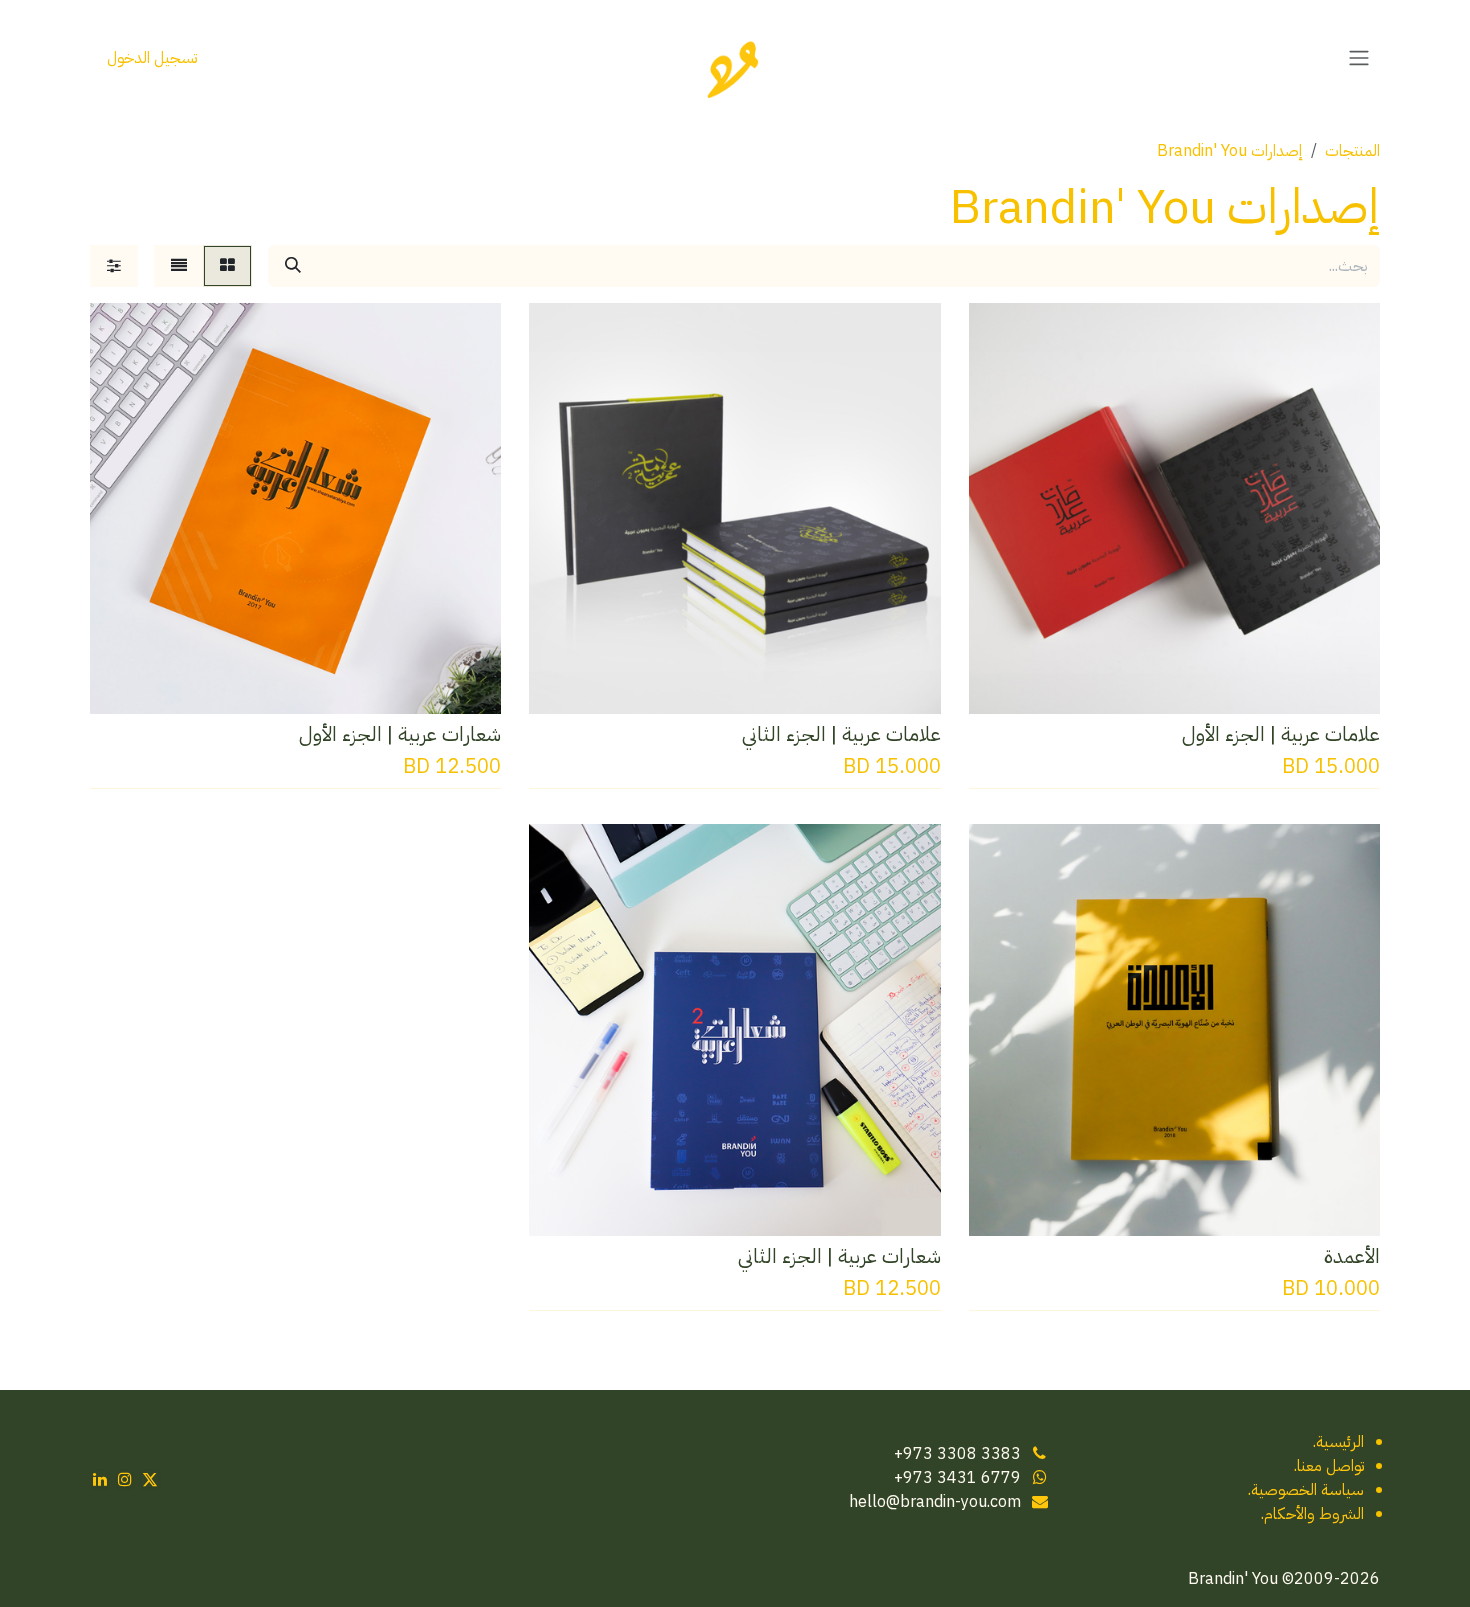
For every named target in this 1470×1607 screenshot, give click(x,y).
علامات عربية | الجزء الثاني (841, 734)
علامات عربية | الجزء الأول (1281, 734)
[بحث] (293, 266)
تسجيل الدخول (152, 58)
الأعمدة (1352, 1256)
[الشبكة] (227, 266)
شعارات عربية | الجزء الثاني (839, 1256)
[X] (150, 1479)
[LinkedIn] (100, 1479)
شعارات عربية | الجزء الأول (400, 734)
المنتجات (1352, 151)
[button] (1349, 685)
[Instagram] (125, 1479)
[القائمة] (179, 266)
